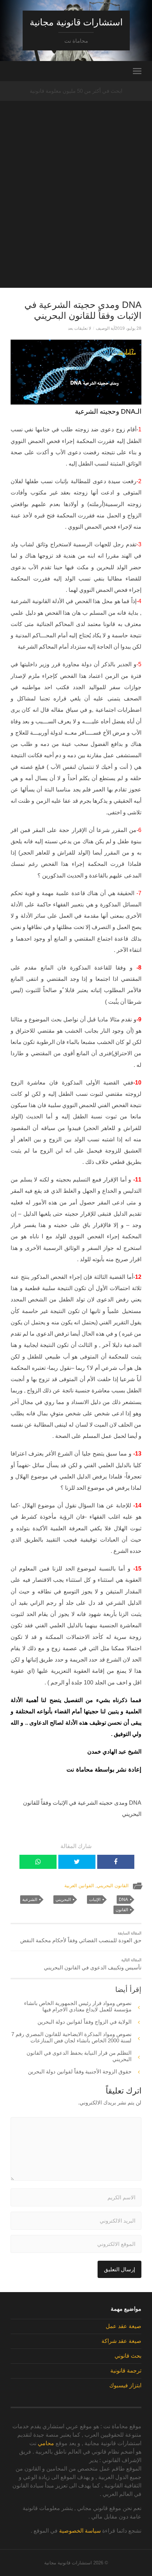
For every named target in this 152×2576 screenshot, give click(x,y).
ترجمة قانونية (126, 2371)
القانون (122, 1910)
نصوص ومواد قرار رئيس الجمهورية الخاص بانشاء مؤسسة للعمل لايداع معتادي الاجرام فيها (78, 2006)
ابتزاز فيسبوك (125, 2385)
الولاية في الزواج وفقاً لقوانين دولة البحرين (84, 2022)
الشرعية (30, 1900)
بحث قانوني (128, 2356)
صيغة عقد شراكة (121, 2341)
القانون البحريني (113, 1886)
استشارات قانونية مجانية (76, 22)
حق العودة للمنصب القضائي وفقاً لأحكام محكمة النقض (81, 1937)
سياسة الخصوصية (80, 2531)
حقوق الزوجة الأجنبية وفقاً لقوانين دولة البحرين (80, 2071)
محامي (46, 2443)
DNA (123, 1900)
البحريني (63, 1900)
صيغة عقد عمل (124, 2326)
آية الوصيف (105, 328)
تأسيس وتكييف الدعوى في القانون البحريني (93, 1964)
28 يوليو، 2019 (128, 328)
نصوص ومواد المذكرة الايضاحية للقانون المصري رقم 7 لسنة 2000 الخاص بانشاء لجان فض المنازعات (71, 2037)
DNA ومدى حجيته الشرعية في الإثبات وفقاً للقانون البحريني (83, 310)
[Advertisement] (76, 212)
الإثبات (95, 1900)
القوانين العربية (79, 1886)
